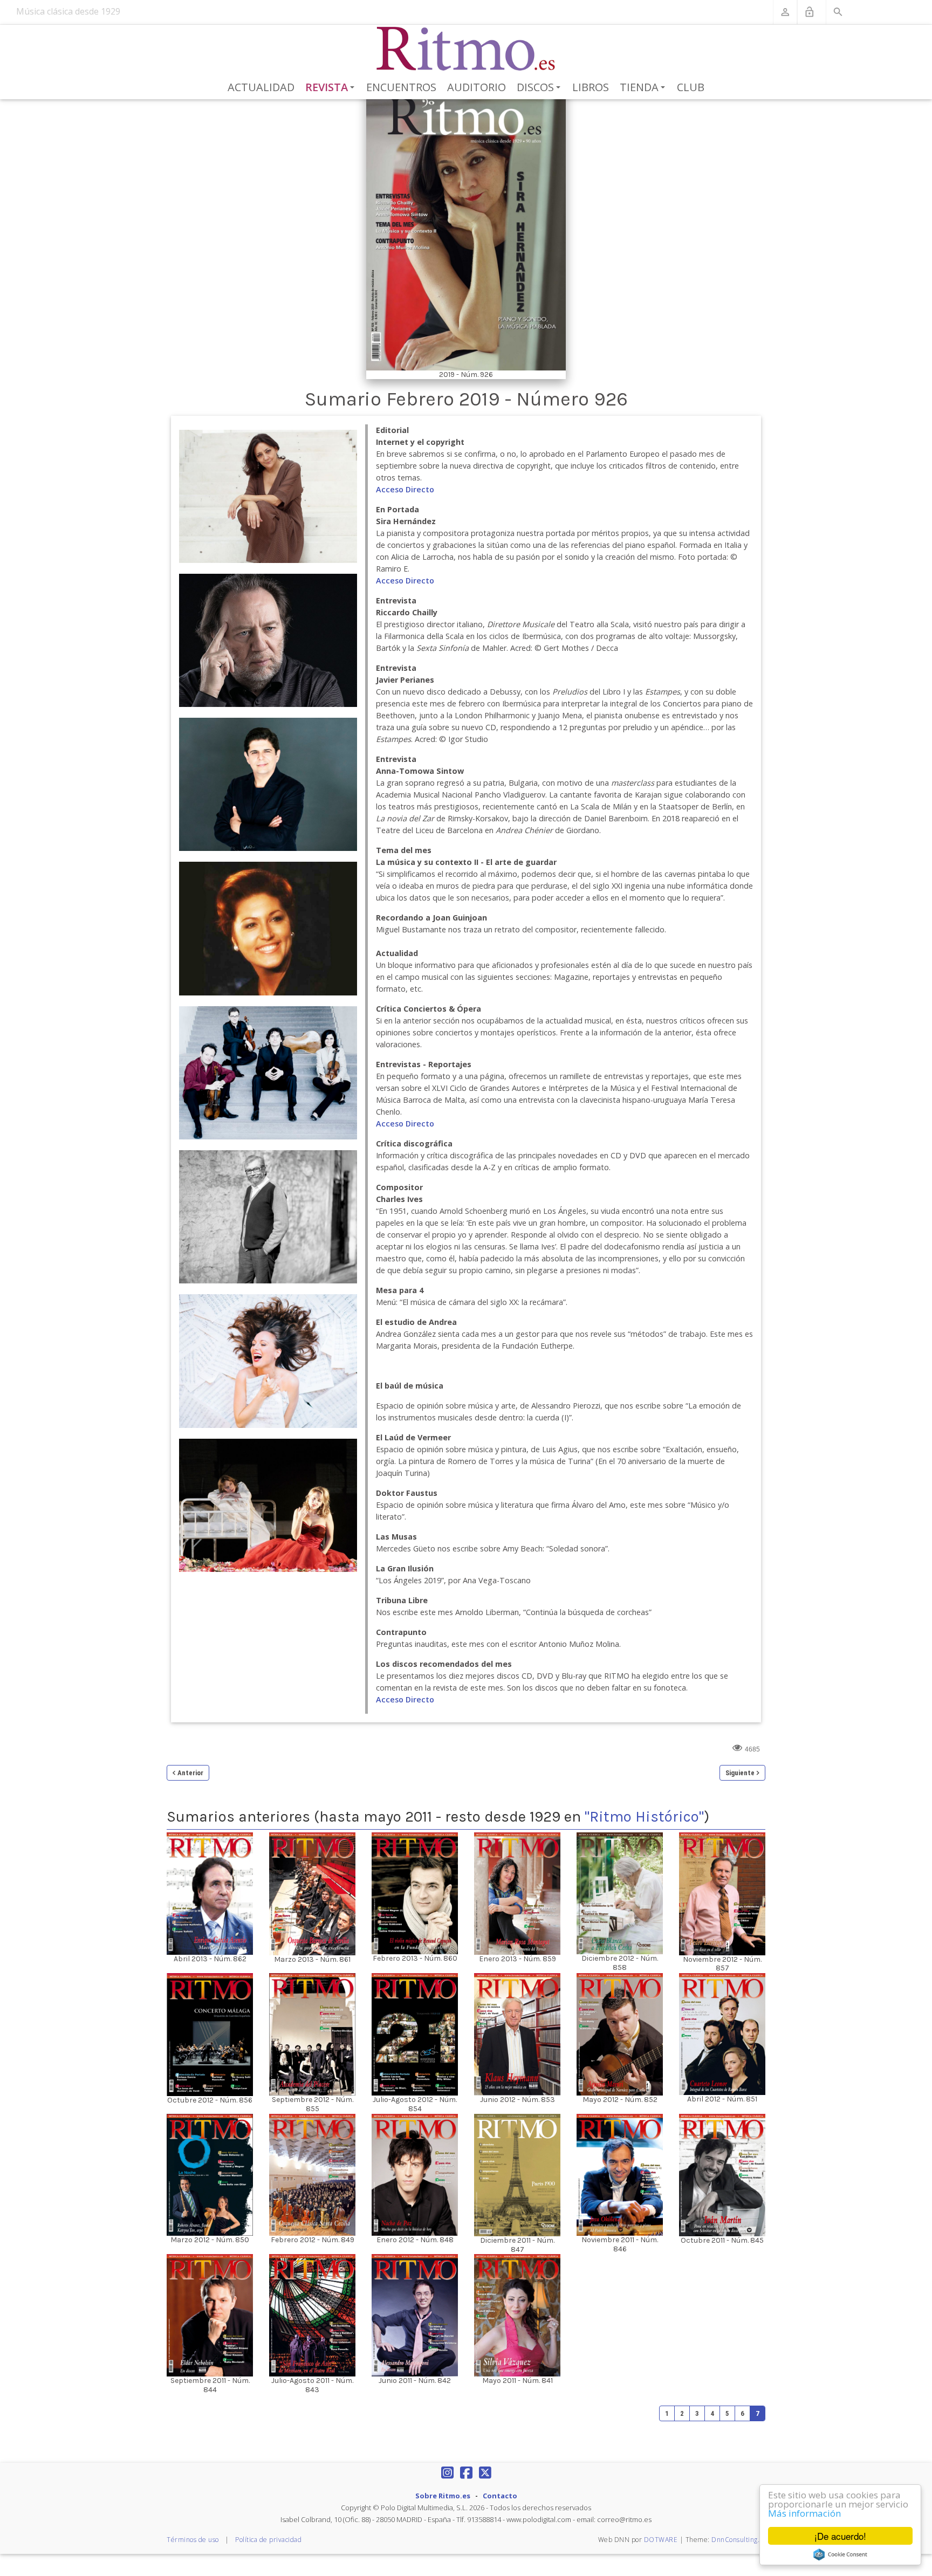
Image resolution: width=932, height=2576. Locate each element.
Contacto (500, 2496)
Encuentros (401, 87)
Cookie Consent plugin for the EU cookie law (840, 2554)
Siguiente (740, 1773)
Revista (332, 88)
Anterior (190, 1773)
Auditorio (477, 87)
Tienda (644, 88)
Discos (540, 88)
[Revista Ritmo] (466, 49)
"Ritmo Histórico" (644, 1816)
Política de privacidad (268, 2540)
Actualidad (261, 87)
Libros (591, 87)
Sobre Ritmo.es (443, 2496)
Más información (804, 2513)
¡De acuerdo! (840, 2536)
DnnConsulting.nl (738, 2540)
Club (691, 87)
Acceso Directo (405, 489)
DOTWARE (661, 2540)
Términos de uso (193, 2540)
